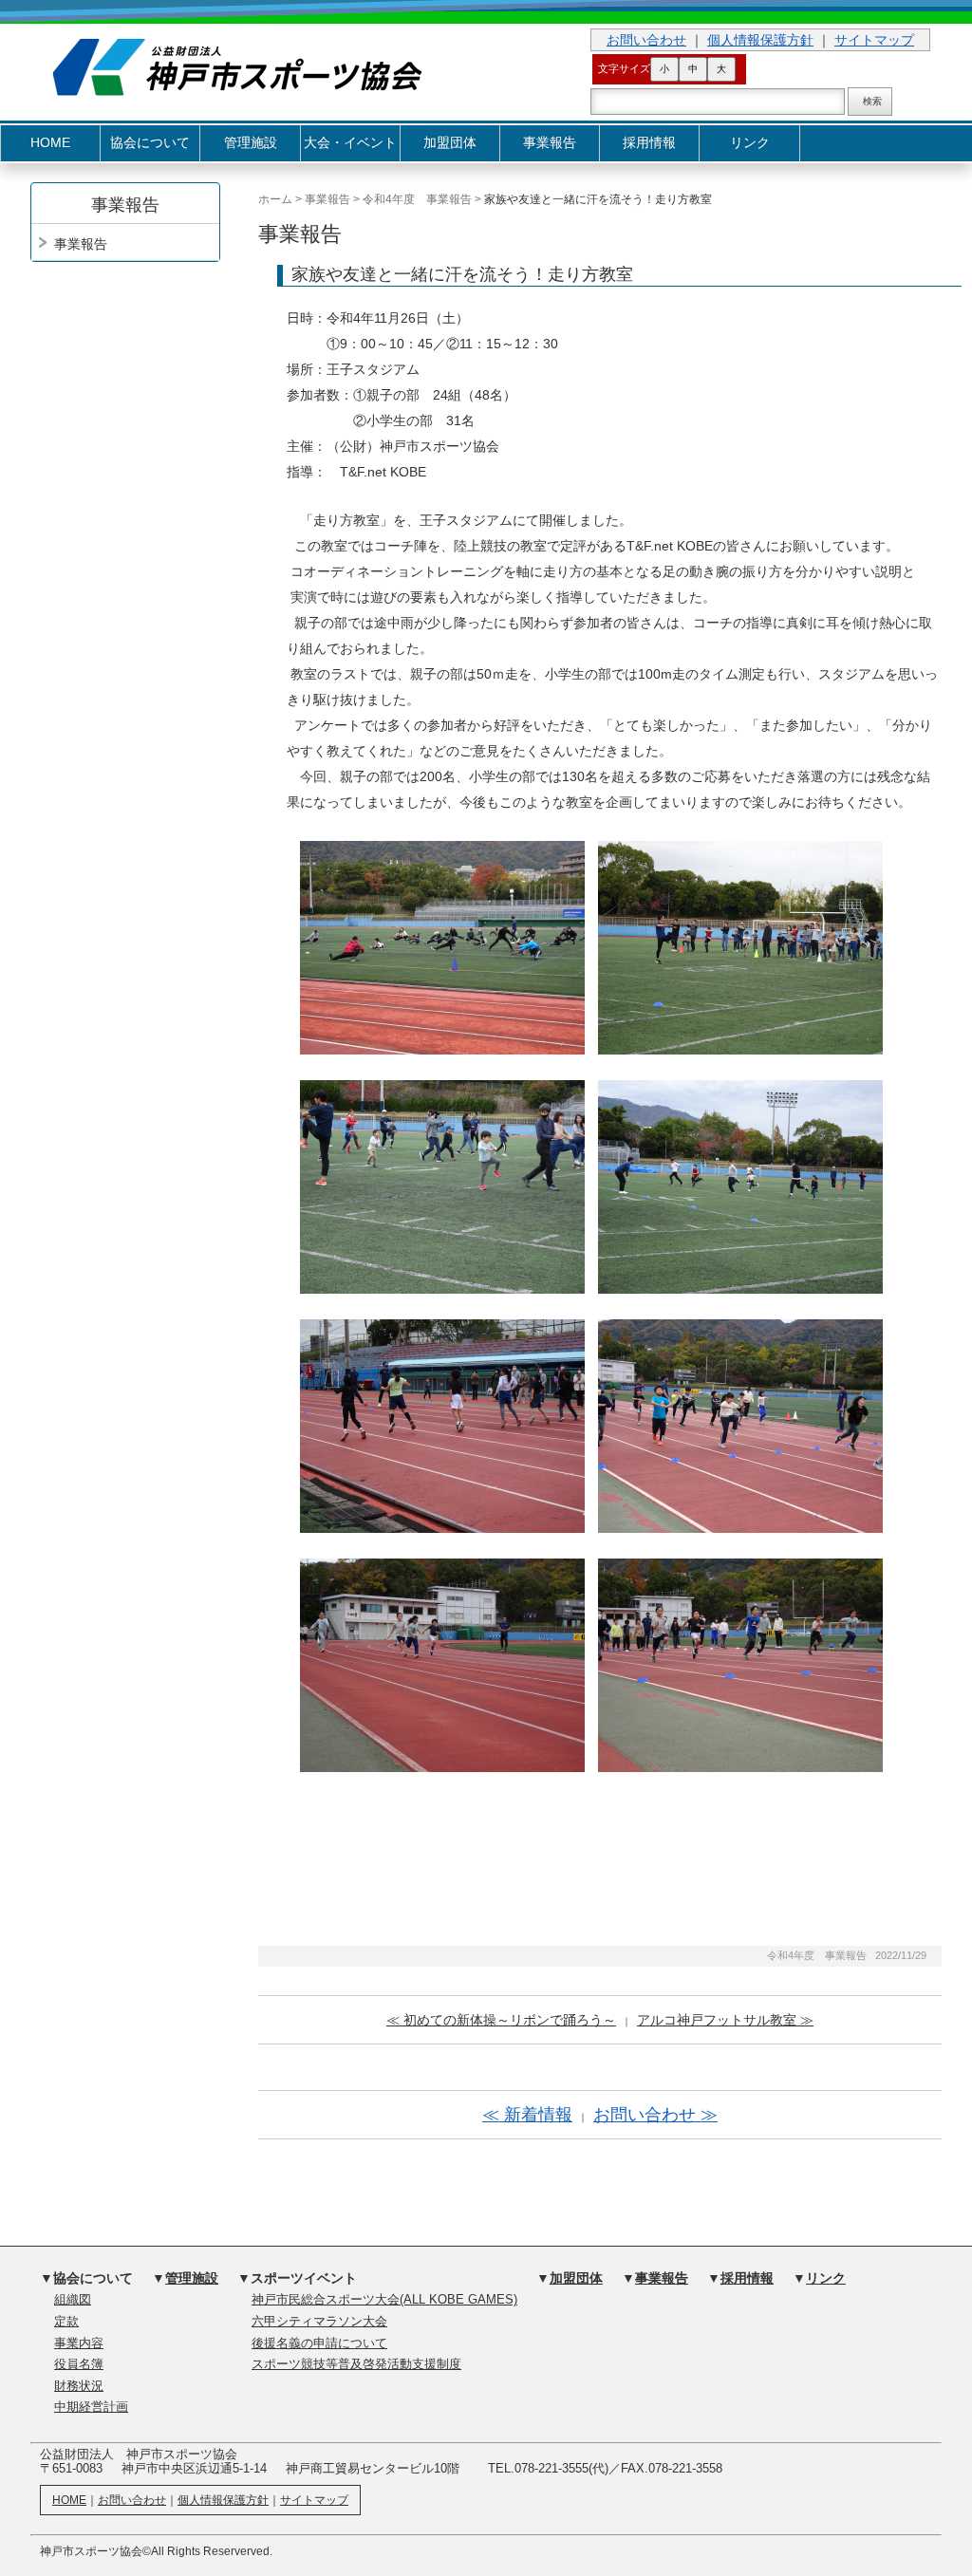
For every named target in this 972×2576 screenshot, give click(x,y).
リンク (750, 143)
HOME (50, 143)
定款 (66, 2322)
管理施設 (251, 143)
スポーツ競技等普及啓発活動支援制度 (356, 2364)
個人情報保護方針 (760, 40)
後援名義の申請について (319, 2343)
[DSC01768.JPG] (740, 1425)
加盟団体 (450, 143)
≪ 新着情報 (527, 2115)
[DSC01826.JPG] (442, 1664)
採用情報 (649, 143)
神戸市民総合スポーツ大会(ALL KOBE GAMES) (384, 2300)
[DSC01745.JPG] (740, 1185)
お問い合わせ (646, 40)
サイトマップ (874, 40)
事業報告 (550, 143)
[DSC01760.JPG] (442, 1425)
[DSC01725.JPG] (442, 1185)
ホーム (275, 199)
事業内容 (79, 2343)
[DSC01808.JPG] (740, 1664)
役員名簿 (79, 2364)
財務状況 (79, 2386)
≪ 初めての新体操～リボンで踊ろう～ (501, 2020)
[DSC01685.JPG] (442, 946)
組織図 (73, 2300)
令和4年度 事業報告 (417, 199)
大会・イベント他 (350, 149)
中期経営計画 (91, 2407)
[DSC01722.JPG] (740, 946)
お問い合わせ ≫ (655, 2115)
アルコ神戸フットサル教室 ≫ (725, 2020)
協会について (150, 143)
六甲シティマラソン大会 (319, 2322)
